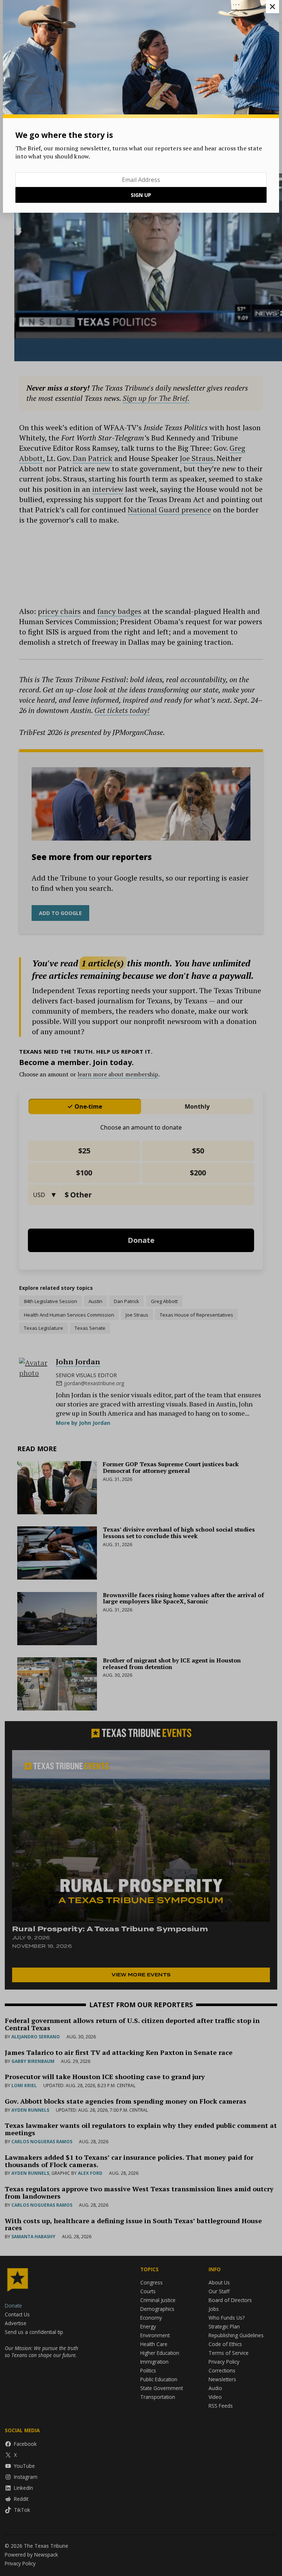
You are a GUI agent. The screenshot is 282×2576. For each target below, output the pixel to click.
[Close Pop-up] (272, 7)
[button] (141, 1288)
